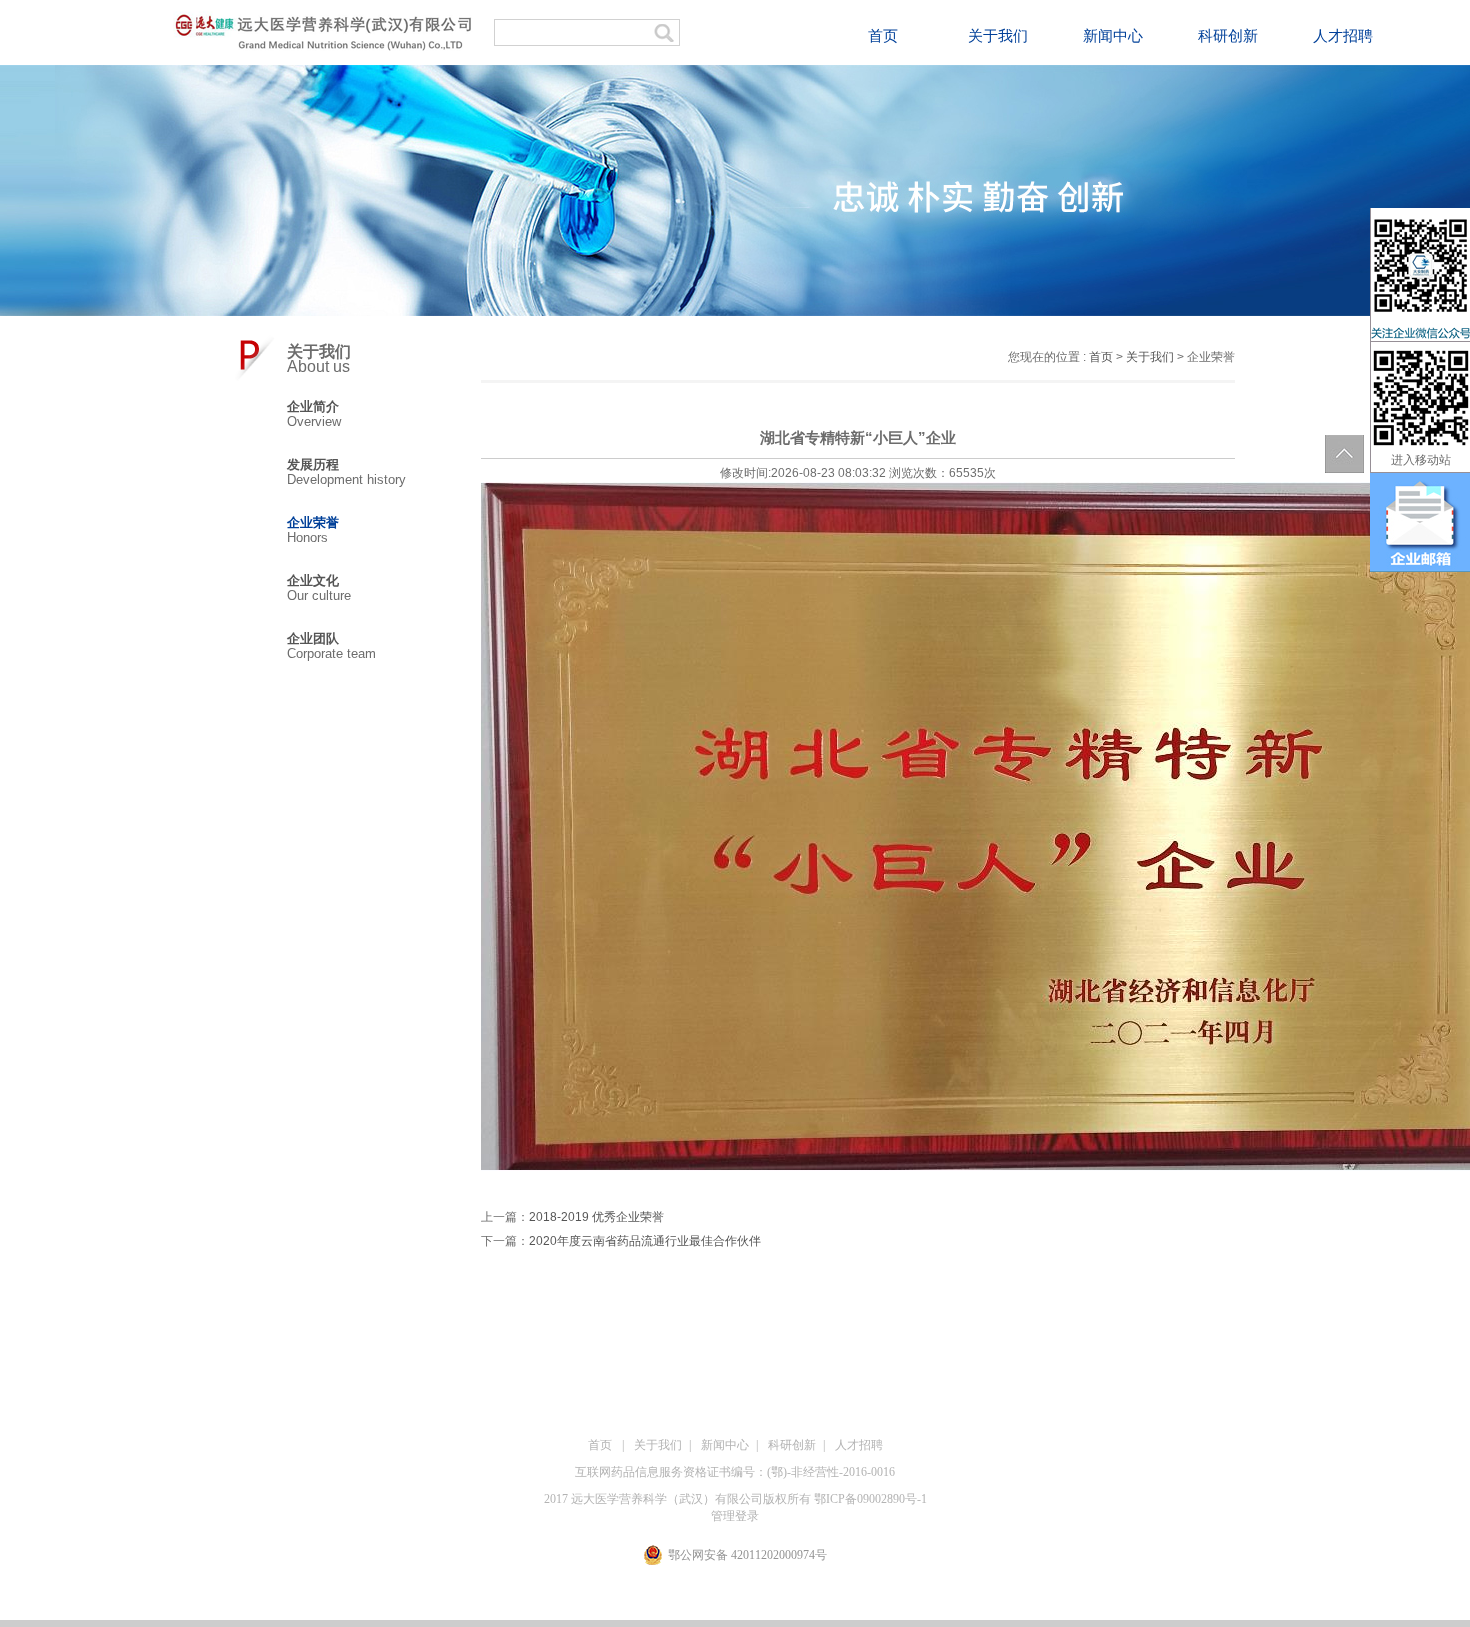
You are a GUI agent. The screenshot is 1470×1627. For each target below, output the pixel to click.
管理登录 (735, 1516)
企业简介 (313, 406)
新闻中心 (1113, 36)
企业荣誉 (313, 522)
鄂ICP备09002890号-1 (870, 1499)
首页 (883, 36)
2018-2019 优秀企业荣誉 (596, 1217)
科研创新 (1228, 36)
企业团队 (313, 638)
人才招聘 (1343, 36)
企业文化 (313, 580)
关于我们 (998, 36)
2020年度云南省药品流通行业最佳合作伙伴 (645, 1241)
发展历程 (313, 464)
